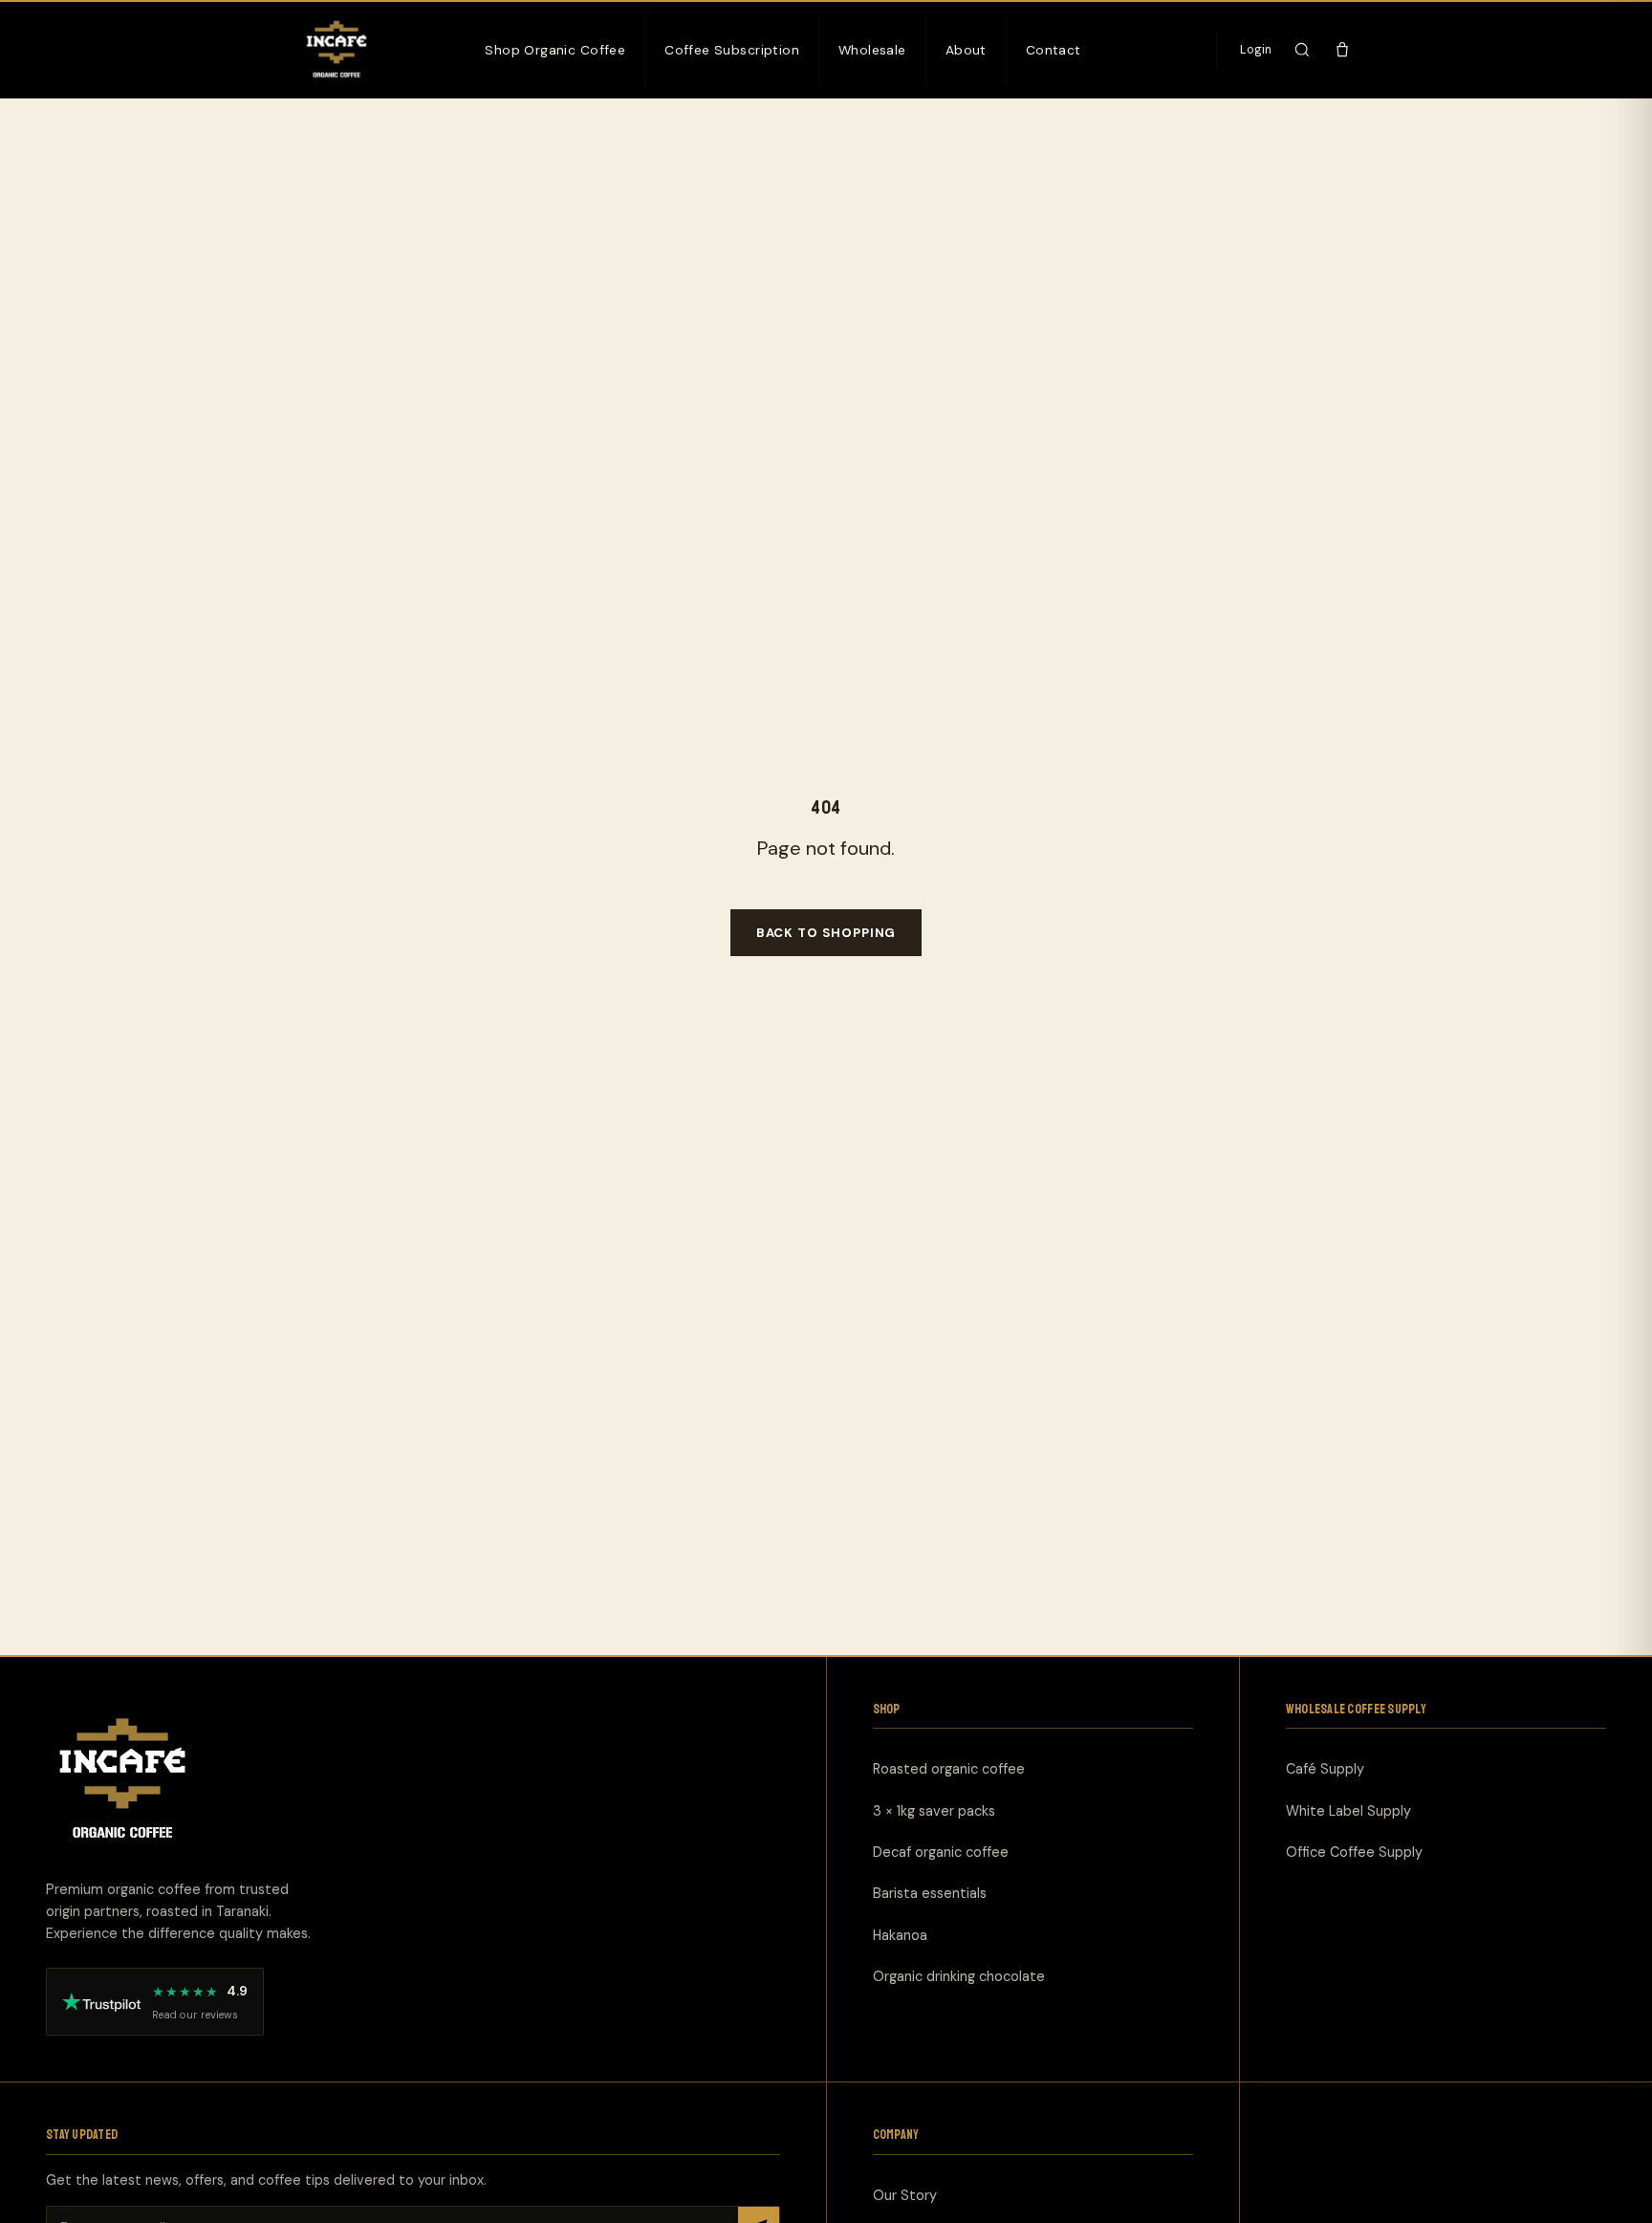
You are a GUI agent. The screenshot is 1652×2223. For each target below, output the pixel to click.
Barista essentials (930, 1893)
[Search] (1302, 50)
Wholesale (872, 50)
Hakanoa (900, 1934)
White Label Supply (1348, 1810)
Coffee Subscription (732, 50)
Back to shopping (826, 933)
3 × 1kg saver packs (934, 1810)
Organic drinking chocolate (959, 1976)
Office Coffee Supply (1354, 1852)
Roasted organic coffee (949, 1769)
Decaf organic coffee (941, 1852)
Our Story (905, 2194)
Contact (1054, 50)
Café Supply (1325, 1769)
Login (1256, 50)
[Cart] (1342, 50)
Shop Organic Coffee (555, 50)
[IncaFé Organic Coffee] (337, 50)
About (966, 50)
